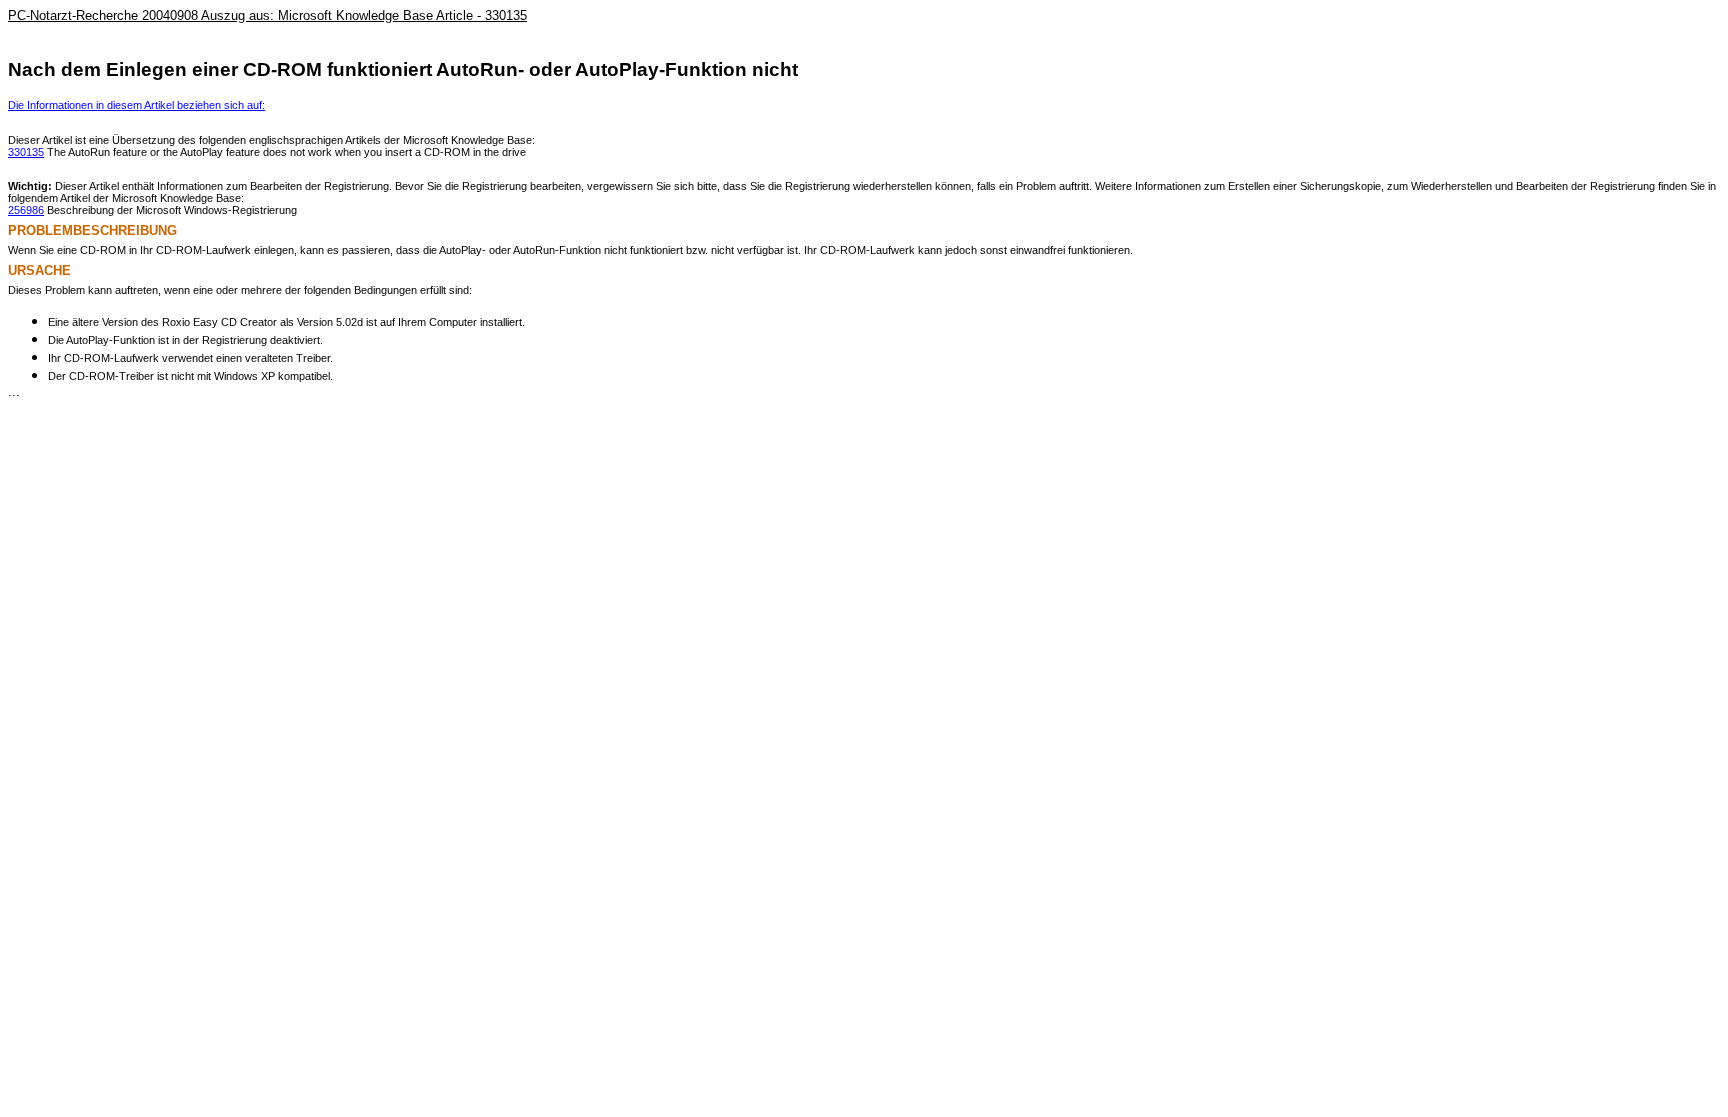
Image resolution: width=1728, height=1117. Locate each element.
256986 (26, 210)
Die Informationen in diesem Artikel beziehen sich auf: (136, 105)
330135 (26, 152)
